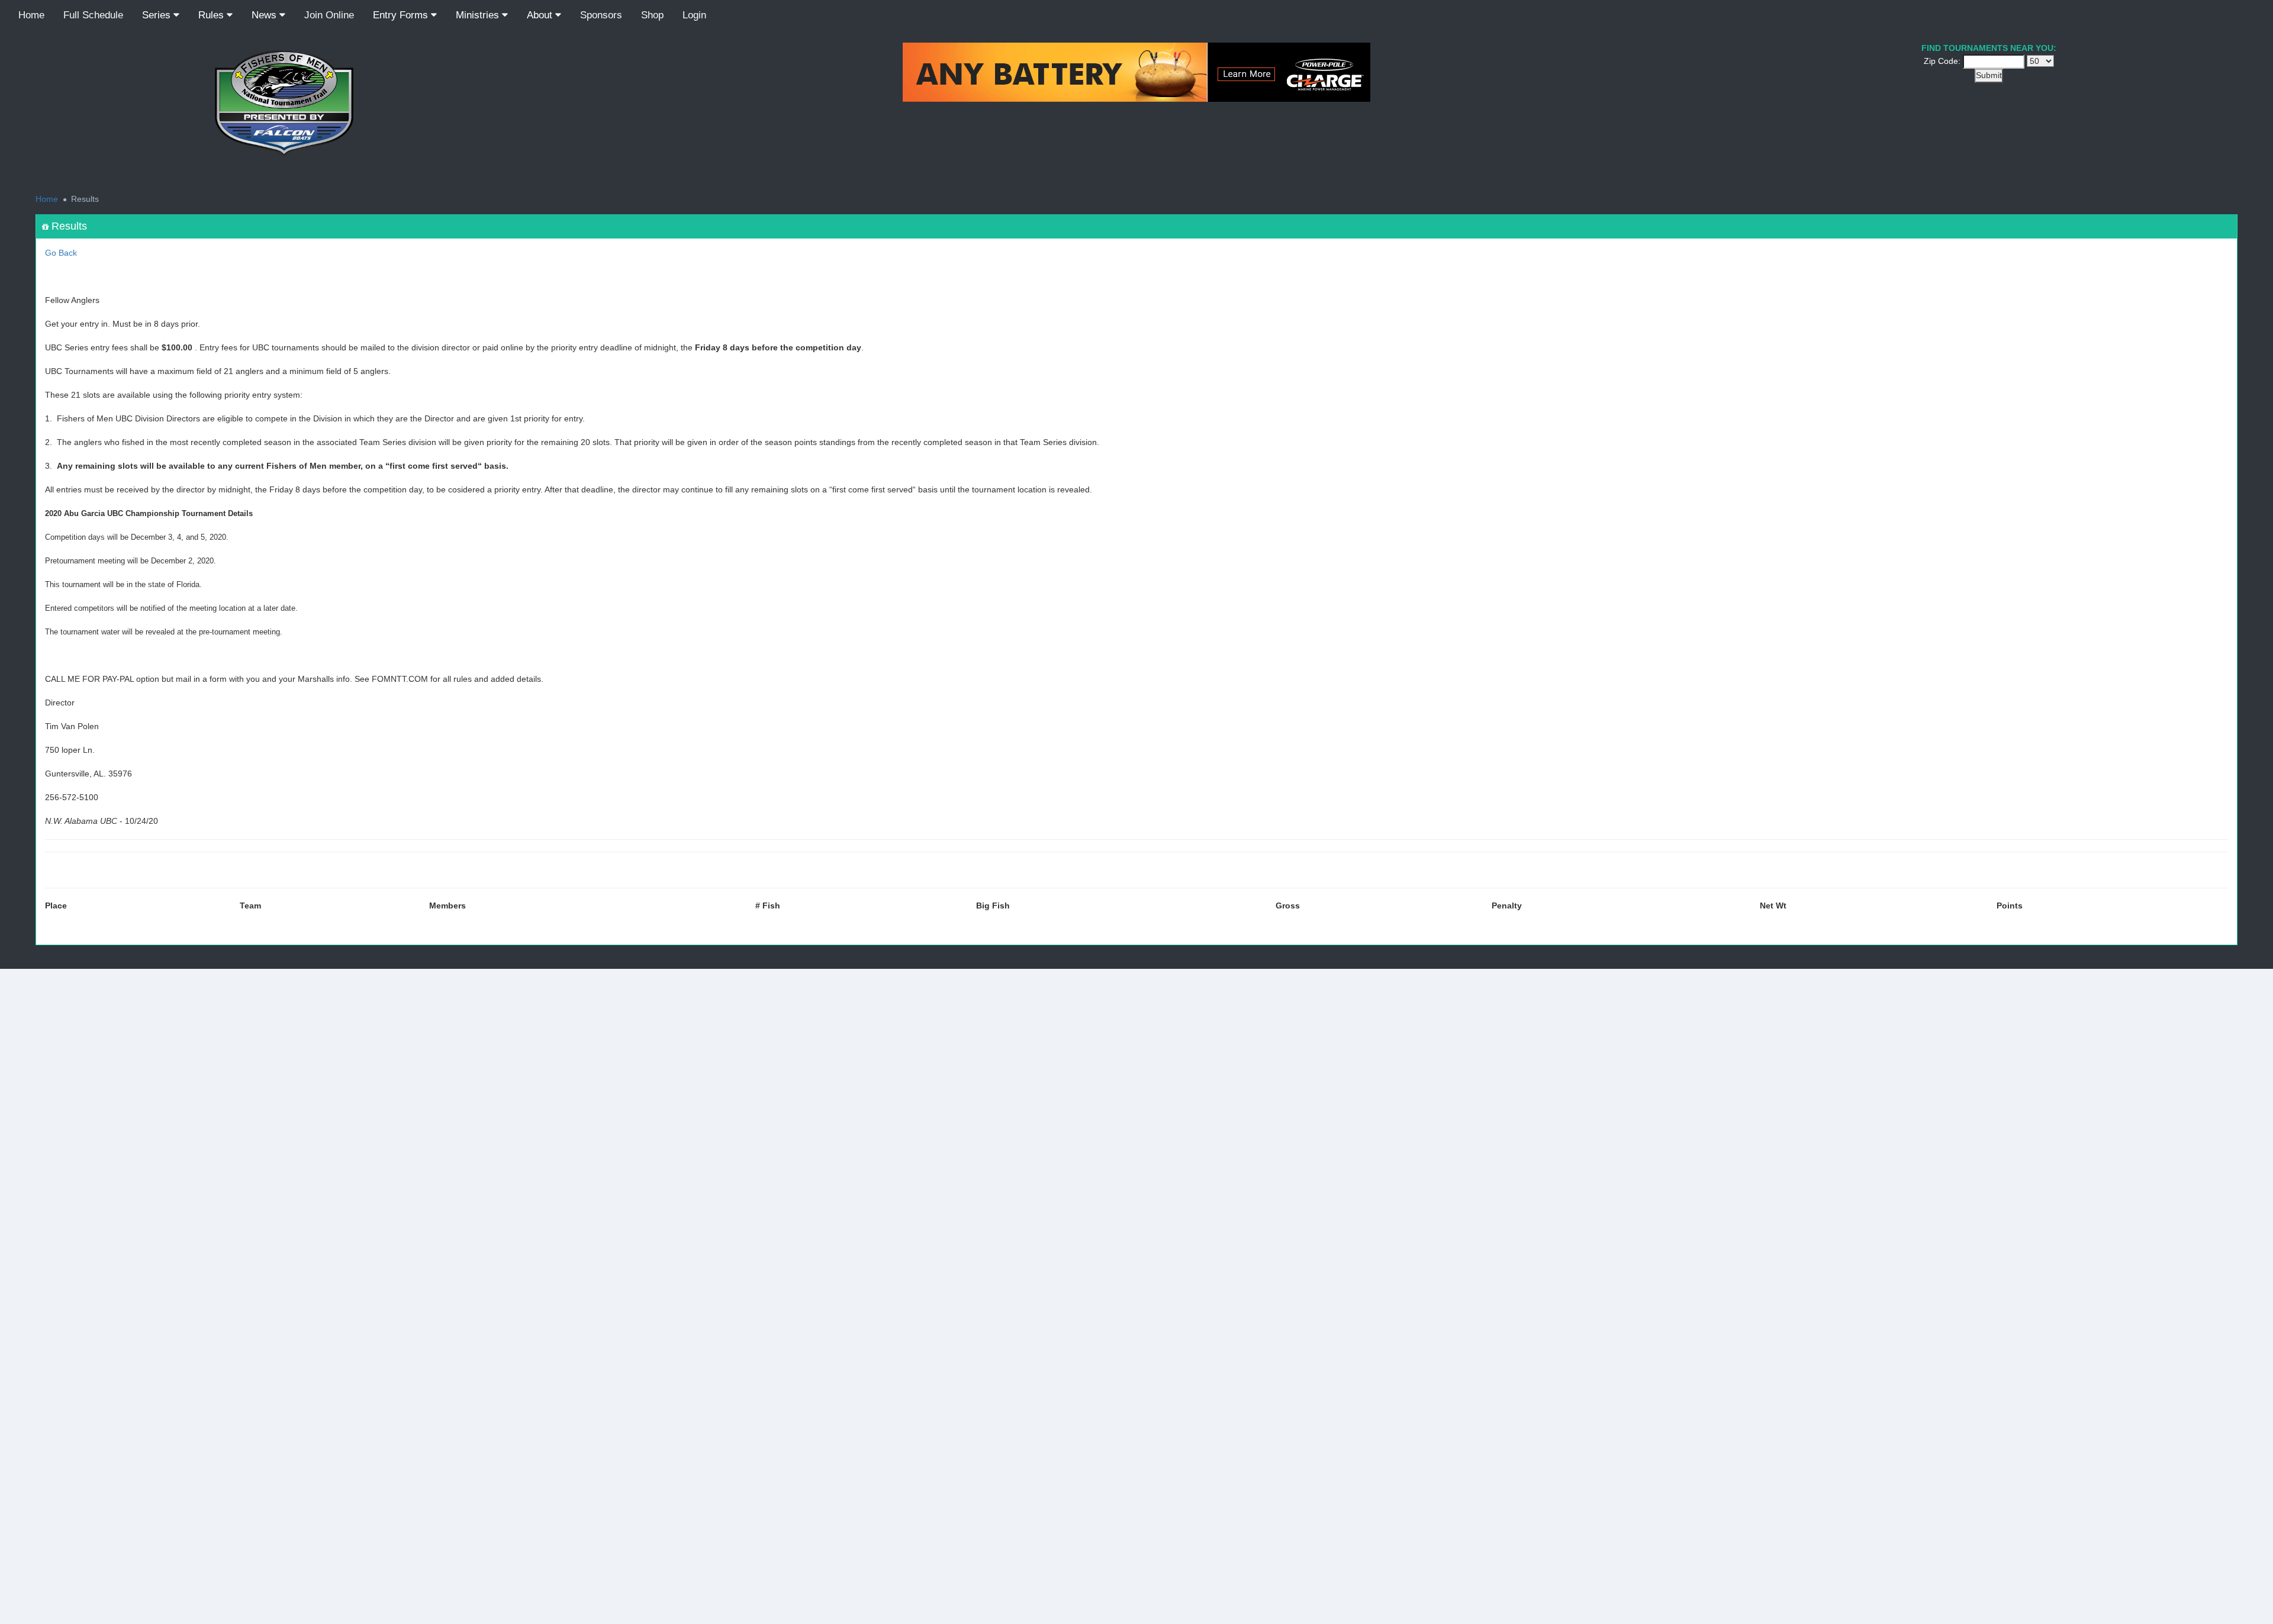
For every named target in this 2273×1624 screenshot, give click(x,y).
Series (158, 15)
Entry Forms (402, 15)
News (265, 15)
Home (31, 15)
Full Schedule (93, 15)
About (541, 15)
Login (694, 15)
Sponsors (601, 15)
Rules (213, 15)
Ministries (479, 15)
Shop (652, 15)
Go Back (61, 253)
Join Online (329, 15)
